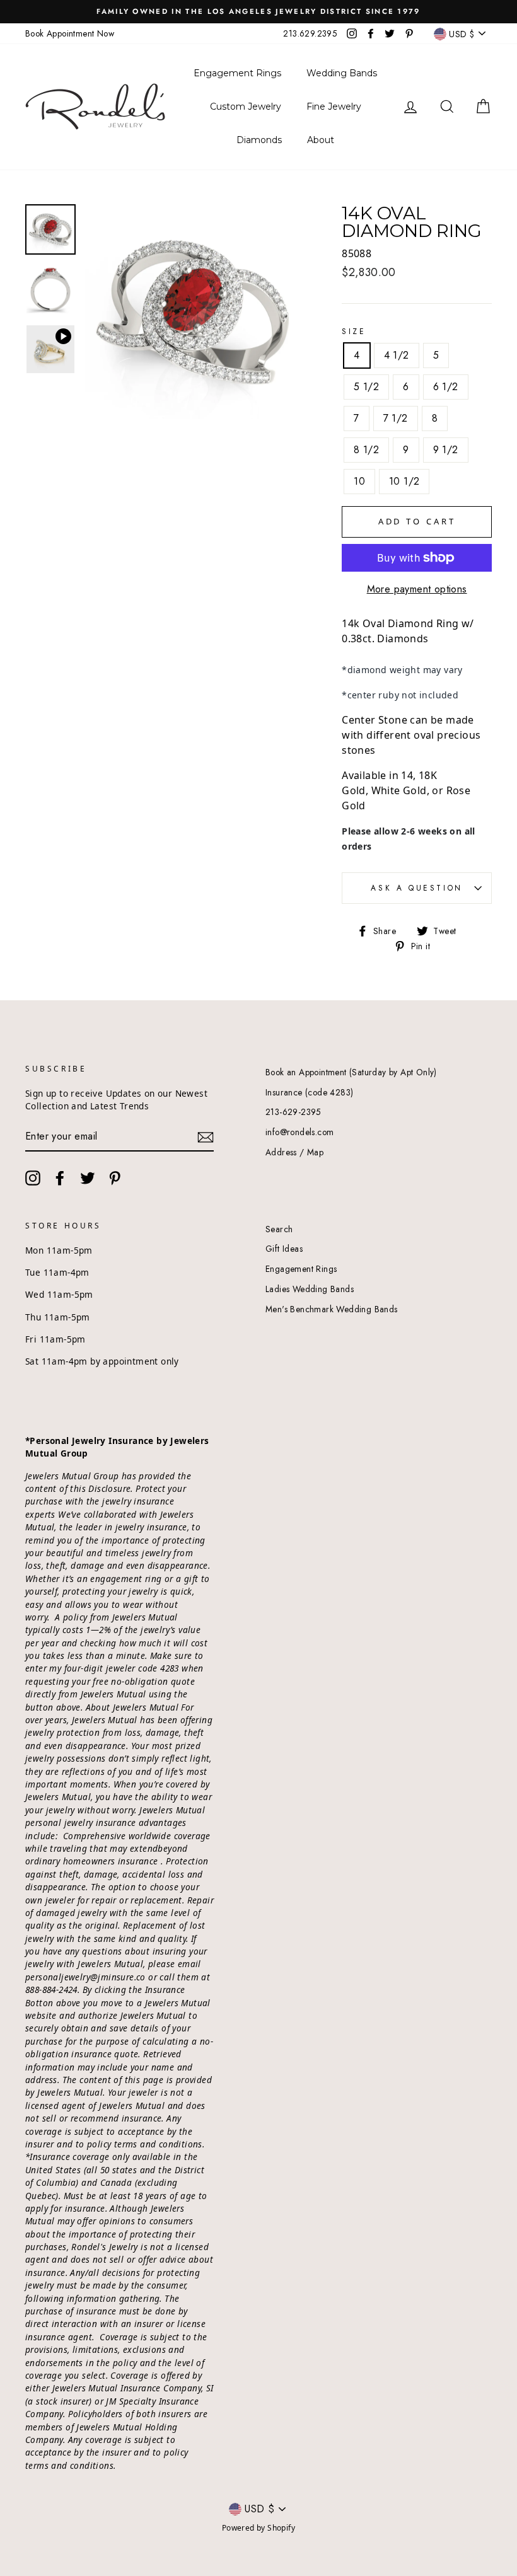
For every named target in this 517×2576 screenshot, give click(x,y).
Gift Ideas (284, 1249)
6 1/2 (446, 387)
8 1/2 (366, 450)
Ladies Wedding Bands (310, 1289)
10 (359, 481)
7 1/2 (396, 418)
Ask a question (416, 888)
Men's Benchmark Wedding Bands (332, 1309)
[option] (258, 12)
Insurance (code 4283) (309, 1092)
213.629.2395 (310, 33)
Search (279, 1229)
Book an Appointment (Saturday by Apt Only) (351, 1072)
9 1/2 (446, 450)
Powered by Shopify (258, 2528)
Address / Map (294, 1152)
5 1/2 (366, 387)
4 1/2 (397, 355)
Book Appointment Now (70, 33)
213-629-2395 (293, 1112)
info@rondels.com (299, 1132)
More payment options (417, 589)
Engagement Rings (301, 1269)
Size (354, 332)
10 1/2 (404, 481)
